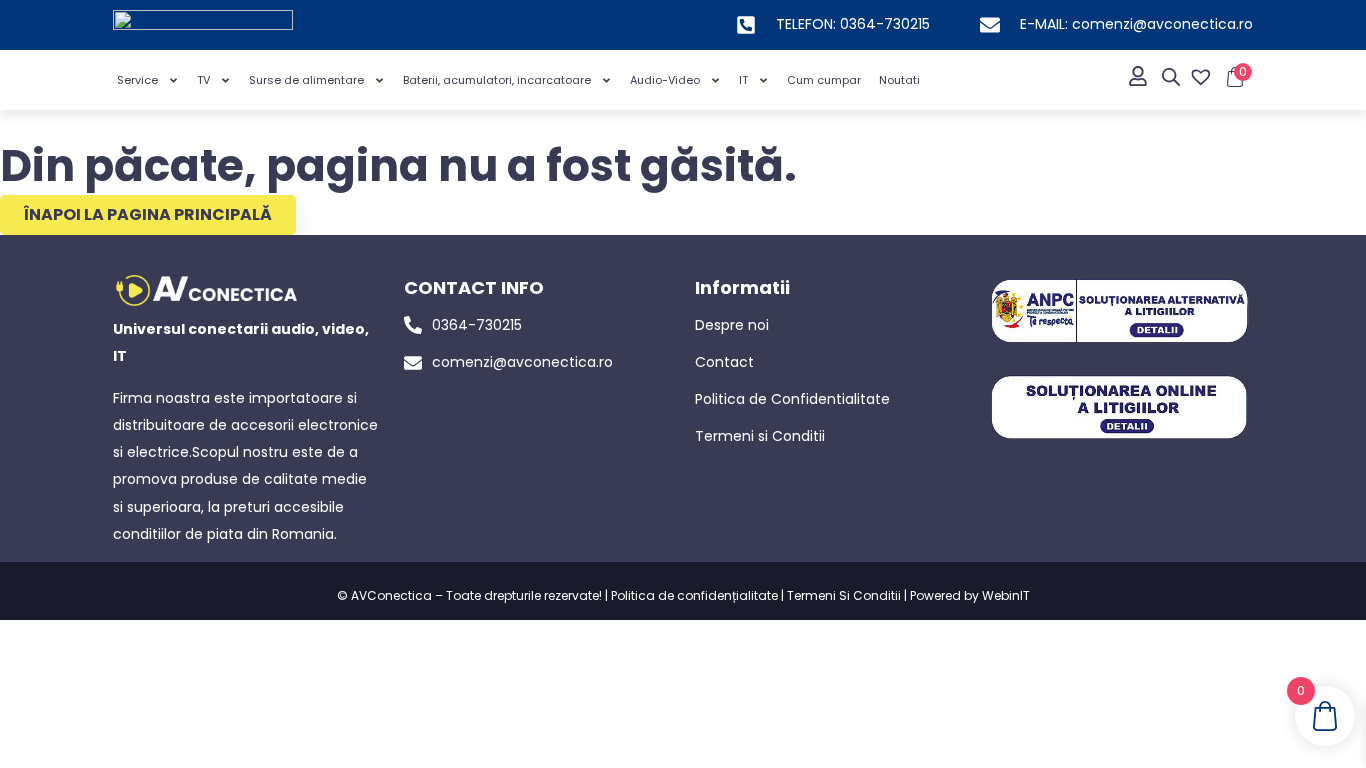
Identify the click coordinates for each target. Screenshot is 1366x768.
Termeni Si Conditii (844, 595)
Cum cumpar (824, 80)
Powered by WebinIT (970, 595)
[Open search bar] (1171, 77)
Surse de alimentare (306, 80)
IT (743, 80)
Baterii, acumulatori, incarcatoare (497, 80)
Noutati (899, 80)
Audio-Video (665, 80)
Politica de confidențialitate (694, 595)
